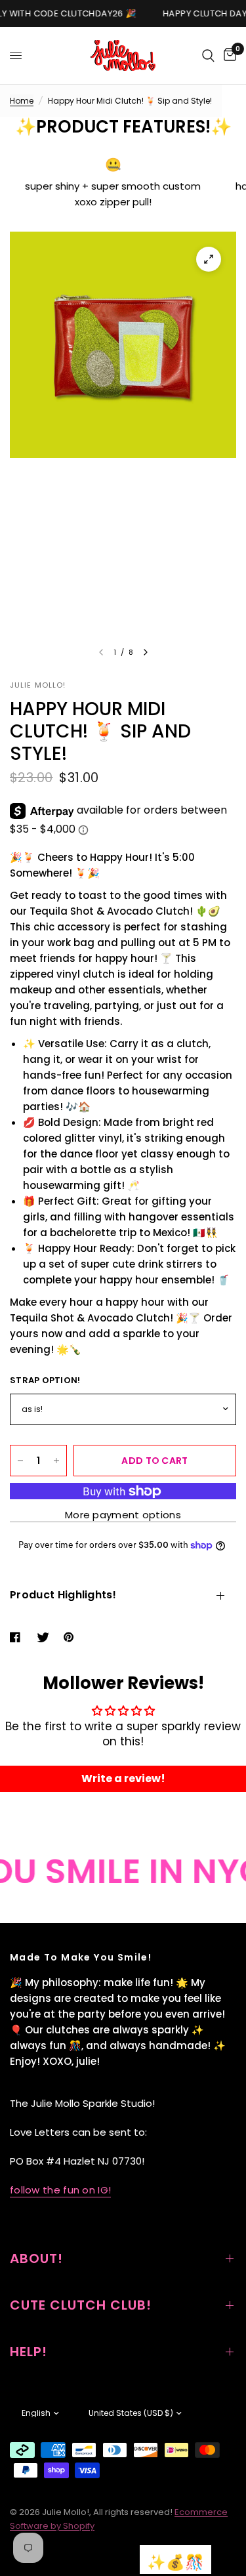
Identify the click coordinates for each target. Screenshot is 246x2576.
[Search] (208, 55)
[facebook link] (18, 1637)
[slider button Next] (146, 652)
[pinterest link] (72, 1637)
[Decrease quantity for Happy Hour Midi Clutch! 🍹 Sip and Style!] (20, 1461)
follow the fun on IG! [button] (60, 2190)
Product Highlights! (63, 1595)
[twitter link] (45, 1637)
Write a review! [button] (123, 1778)
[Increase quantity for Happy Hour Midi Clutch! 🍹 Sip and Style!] (56, 1461)
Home (22, 101)
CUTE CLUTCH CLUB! (81, 2305)
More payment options (123, 1515)
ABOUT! (36, 2258)
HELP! (29, 2352)
